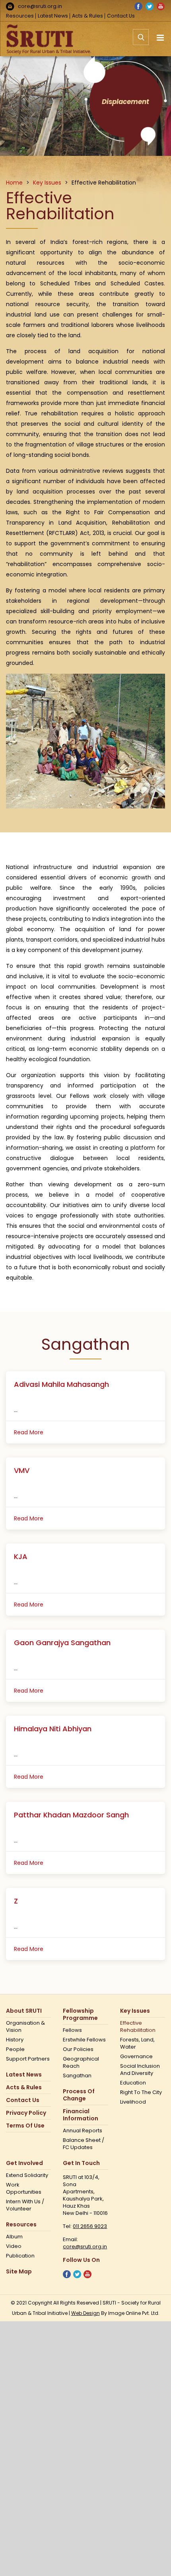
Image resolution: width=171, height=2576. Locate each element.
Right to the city (141, 2092)
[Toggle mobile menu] (161, 38)
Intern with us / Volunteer (25, 2205)
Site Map (19, 2272)
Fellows (72, 2030)
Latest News (53, 16)
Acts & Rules (87, 16)
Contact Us (121, 16)
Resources (20, 16)
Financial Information (81, 2115)
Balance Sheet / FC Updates (84, 2144)
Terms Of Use (25, 2126)
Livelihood (133, 2102)
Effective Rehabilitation (138, 2027)
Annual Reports (83, 2131)
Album (14, 2237)
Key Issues (135, 2011)
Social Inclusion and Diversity (140, 2070)
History (15, 2040)
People (15, 2049)
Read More (29, 1432)
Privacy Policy (26, 2113)
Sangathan (77, 2076)
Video (14, 2246)
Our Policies (78, 2049)
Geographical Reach (81, 2063)
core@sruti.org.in (40, 6)
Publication (20, 2256)
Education (133, 2083)
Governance (136, 2057)
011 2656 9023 (90, 2226)
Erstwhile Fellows (84, 2040)
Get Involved (24, 2163)
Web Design (85, 2313)
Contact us (23, 2100)
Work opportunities (24, 2189)
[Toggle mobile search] (141, 41)
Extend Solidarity (27, 2175)
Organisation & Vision (25, 2027)
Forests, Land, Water (137, 2043)
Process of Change (79, 2095)
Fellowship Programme (80, 2015)
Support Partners (28, 2059)
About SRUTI (24, 2011)
